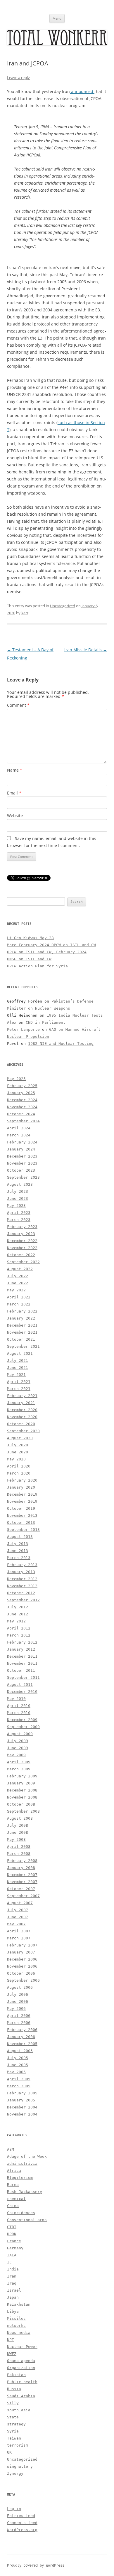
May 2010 (16, 1699)
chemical (16, 2199)
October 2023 (21, 1170)
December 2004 (22, 2107)
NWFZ (12, 2354)
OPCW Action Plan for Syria (37, 966)
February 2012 (22, 1642)
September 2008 (23, 1811)
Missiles (16, 2318)
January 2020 (21, 1487)
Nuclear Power (22, 2347)
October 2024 (21, 1114)
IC (9, 2262)
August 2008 (20, 1818)
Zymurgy (15, 2473)
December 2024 (22, 1100)
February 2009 (22, 1776)
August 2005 (20, 2051)
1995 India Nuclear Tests (75, 1015)
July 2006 (18, 1994)
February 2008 (22, 1861)
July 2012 (18, 1607)
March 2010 (19, 1713)
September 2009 (23, 1727)
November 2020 (22, 1417)
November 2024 (22, 1107)
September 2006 (23, 1980)
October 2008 (21, 1804)
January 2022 (21, 1318)
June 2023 (18, 1198)
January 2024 (21, 1149)
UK (9, 2452)
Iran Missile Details (86, 650)
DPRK (12, 2234)
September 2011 (23, 1677)
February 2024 (22, 1142)
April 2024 (19, 1128)
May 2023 (16, 1206)
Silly (13, 2403)
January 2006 (21, 2037)
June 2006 (18, 2001)
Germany (15, 2248)
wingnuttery (20, 2466)
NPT (11, 2340)
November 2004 (22, 2114)
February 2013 (22, 1565)
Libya (13, 2311)
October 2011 (21, 1670)
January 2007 (21, 1952)
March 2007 (19, 1938)
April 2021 (19, 1382)
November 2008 (22, 1797)
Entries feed (21, 2516)
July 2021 (18, 1360)
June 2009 (18, 1748)
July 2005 (18, 2058)
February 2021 (22, 1396)
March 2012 (19, 1635)
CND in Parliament (46, 1022)
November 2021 (22, 1332)
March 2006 (19, 2023)
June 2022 (18, 1283)
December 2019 (22, 1494)
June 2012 (18, 1614)
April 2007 (19, 1931)
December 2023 (22, 1156)
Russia (14, 2389)
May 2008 (16, 1839)
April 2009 (19, 1762)
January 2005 (21, 2100)
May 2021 (16, 1375)
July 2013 (18, 1544)
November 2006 (22, 1966)
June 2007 (18, 1917)
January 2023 (21, 1234)
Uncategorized (63, 606)
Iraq (12, 2283)
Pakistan (16, 2375)
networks (16, 2326)
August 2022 (20, 1269)
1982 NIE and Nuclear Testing (61, 1044)
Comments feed (22, 2523)
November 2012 (22, 1586)
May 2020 (16, 1459)
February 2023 (22, 1227)
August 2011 (20, 1685)
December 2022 (22, 1241)
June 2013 (18, 1551)
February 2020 (22, 1480)
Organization (21, 2368)
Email (14, 793)
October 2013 (21, 1523)
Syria (13, 2431)
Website (15, 815)
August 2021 (20, 1353)
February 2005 (22, 2093)
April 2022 (19, 1297)
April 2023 (19, 1213)
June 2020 (18, 1452)
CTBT (12, 2227)
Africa (14, 2171)
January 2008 (21, 1868)
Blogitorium (20, 2178)
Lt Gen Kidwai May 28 (30, 938)
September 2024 (23, 1121)
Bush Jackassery (25, 2192)
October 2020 (21, 1424)
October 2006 (21, 1973)
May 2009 (16, 1755)
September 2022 (23, 1262)
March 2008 (19, 1854)
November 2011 (22, 1663)
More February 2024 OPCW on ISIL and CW (51, 945)
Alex (12, 1022)
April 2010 (19, 1706)
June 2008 (18, 1832)
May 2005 (16, 2072)
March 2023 (19, 1220)
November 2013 (22, 1515)
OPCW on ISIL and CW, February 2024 (47, 952)
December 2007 (22, 1875)
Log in (14, 2509)
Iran (12, 2276)
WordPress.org (22, 2530)
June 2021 (18, 1368)
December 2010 (22, 1692)
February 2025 (22, 1086)
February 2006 (22, 2030)
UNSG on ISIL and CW (29, 959)
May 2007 (16, 1924)
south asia (19, 2410)
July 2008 (18, 1825)
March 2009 (19, 1769)
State (13, 2417)
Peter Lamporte (23, 1029)
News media (19, 2333)
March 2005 (19, 2086)
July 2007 (18, 1910)
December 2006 (22, 1959)
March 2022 (19, 1304)
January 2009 (21, 1783)
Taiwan (14, 2438)
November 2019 (22, 1501)
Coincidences (21, 2213)
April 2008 (19, 1847)
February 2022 (22, 1311)
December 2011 (22, 1656)
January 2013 (21, 1572)
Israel (14, 2290)
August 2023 (20, 1184)
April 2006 (19, 2016)
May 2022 (16, 1290)
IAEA (12, 2255)
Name (15, 770)
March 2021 (19, 1389)
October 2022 (21, 1255)
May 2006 (16, 2009)
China (13, 2206)
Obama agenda (21, 2361)
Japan (13, 2297)
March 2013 (19, 1558)
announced (82, 91)
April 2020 (19, 1466)
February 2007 (22, 1945)
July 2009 (18, 1741)
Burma (13, 2185)
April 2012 (19, 1628)
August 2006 (20, 1987)
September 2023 (23, 1177)
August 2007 (20, 1903)
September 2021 (23, 1346)
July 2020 (18, 1445)
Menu (57, 18)
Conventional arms (27, 2220)
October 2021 (21, 1339)
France (14, 2241)
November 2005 (22, 2044)
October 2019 (21, 1508)
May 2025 (16, 1079)
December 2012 (22, 1579)
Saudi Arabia (21, 2396)
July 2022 (18, 1276)
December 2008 (22, 1790)
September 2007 (23, 1896)
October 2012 (21, 1593)
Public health (22, 2382)
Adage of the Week (27, 2156)
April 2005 (19, 2079)
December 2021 (22, 1325)
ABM (11, 2149)
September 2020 (23, 1431)
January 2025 (21, 1093)
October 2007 (21, 1889)
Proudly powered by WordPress (36, 2565)
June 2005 (18, 2065)
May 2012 (16, 1621)
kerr (25, 613)
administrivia (22, 2163)
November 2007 (22, 1882)
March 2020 (19, 1473)
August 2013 (20, 1537)
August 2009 (20, 1734)
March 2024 (19, 1135)
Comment (18, 705)
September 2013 (23, 1530)
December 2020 (22, 1410)
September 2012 (23, 1600)
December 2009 (22, 1720)
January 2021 (21, 1403)
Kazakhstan (19, 2304)
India (13, 2269)
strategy (16, 2424)
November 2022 (22, 1248)
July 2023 (18, 1191)
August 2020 (20, 1438)
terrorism (18, 2445)
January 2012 (21, 1649)
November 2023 (22, 1163)
